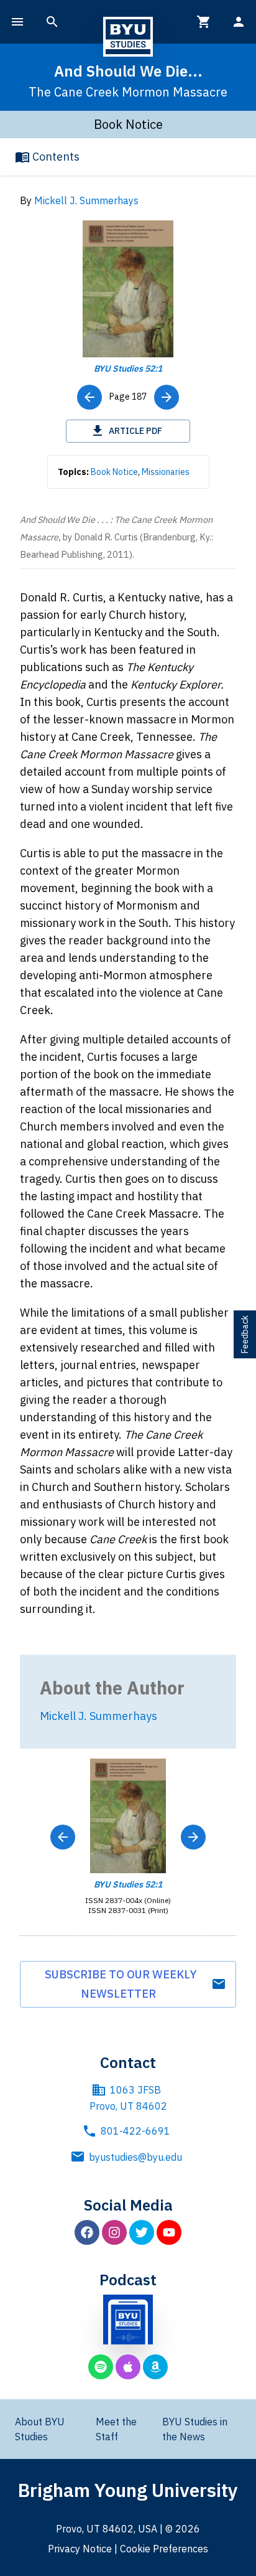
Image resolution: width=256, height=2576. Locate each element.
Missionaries (166, 472)
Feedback (245, 1334)
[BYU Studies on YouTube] (169, 2232)
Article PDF (135, 431)
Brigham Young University (128, 2490)
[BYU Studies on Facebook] (87, 2232)
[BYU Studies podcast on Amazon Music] (155, 2367)
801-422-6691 (135, 2131)
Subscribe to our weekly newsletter (121, 1984)
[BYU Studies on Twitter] (142, 2232)
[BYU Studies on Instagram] (114, 2232)
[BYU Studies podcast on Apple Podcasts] (128, 2367)
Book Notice (114, 472)
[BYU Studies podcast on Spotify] (101, 2367)
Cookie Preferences (164, 2549)
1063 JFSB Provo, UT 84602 (128, 2098)
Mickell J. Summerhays (86, 200)
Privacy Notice (80, 2549)
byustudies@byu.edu (135, 2157)
